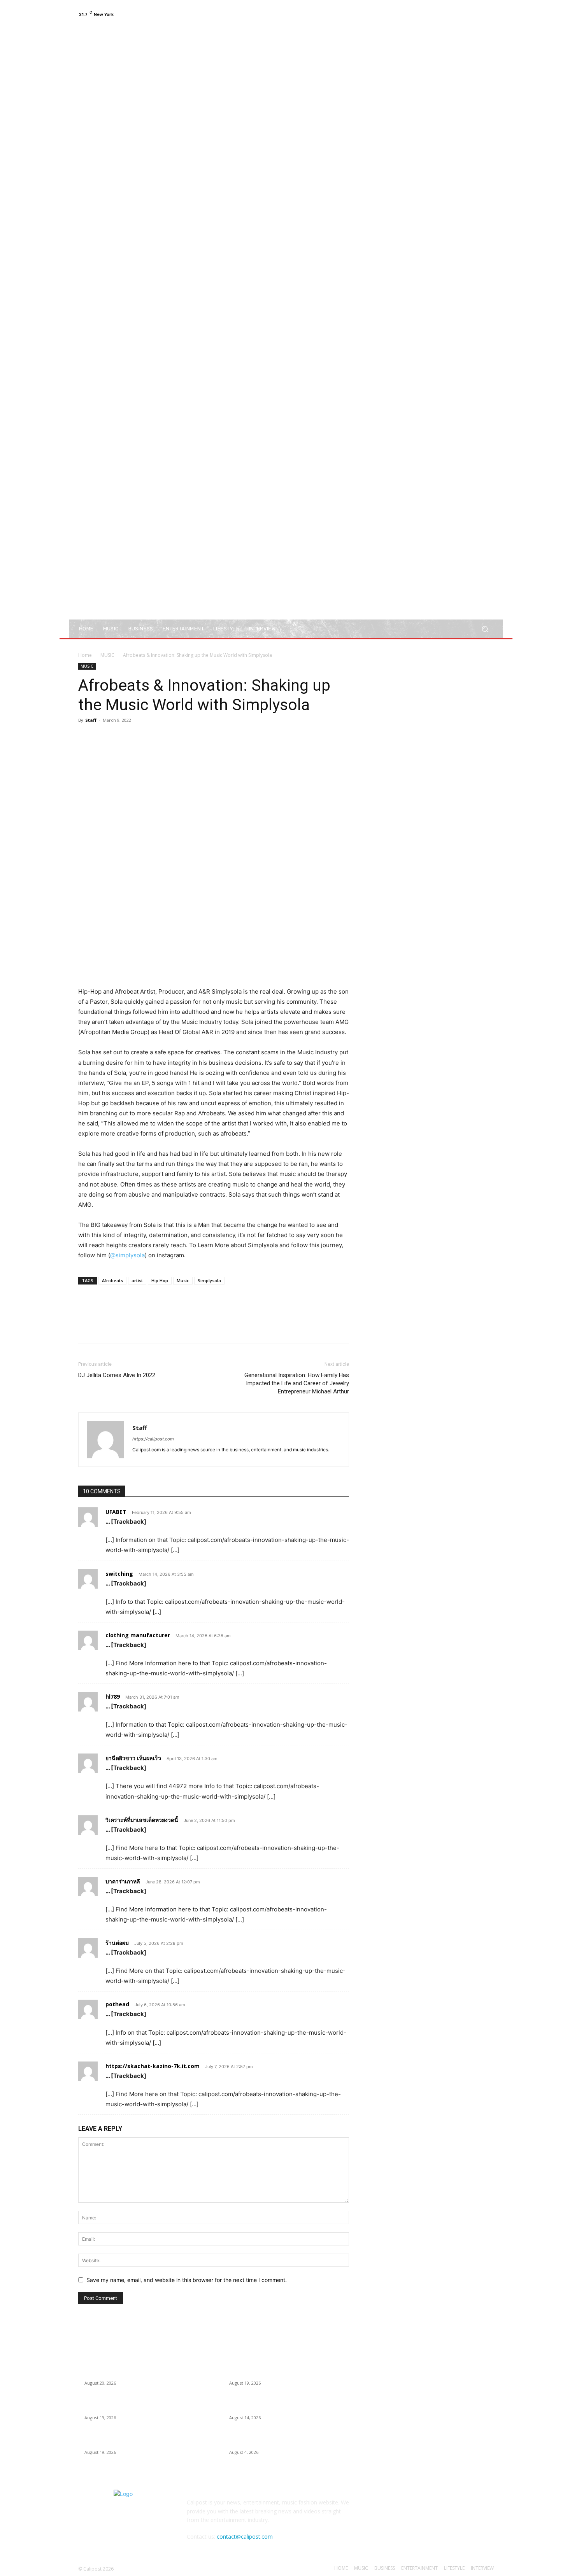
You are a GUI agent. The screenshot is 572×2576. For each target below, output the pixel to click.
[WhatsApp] (140, 738)
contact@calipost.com (245, 2537)
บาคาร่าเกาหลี (123, 1881)
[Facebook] (452, 14)
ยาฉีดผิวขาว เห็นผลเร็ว (133, 1758)
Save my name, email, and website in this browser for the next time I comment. (187, 2280)
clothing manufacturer (138, 1635)
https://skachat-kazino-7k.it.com (153, 2066)
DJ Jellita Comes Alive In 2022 (117, 1375)
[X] (470, 14)
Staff (91, 720)
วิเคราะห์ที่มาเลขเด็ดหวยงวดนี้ (142, 1820)
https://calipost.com (153, 1439)
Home (85, 655)
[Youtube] (489, 14)
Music (183, 1280)
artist (137, 1280)
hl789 (113, 1697)
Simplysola (209, 1280)
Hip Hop (160, 1280)
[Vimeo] (480, 14)
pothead (117, 2004)
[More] (158, 738)
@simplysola (127, 1255)
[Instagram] (461, 14)
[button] (485, 629)
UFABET (116, 1512)
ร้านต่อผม (117, 1943)
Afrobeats (112, 1280)
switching (119, 1574)
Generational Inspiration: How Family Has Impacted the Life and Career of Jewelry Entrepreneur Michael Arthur (297, 1383)
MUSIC (107, 655)
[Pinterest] (122, 738)
